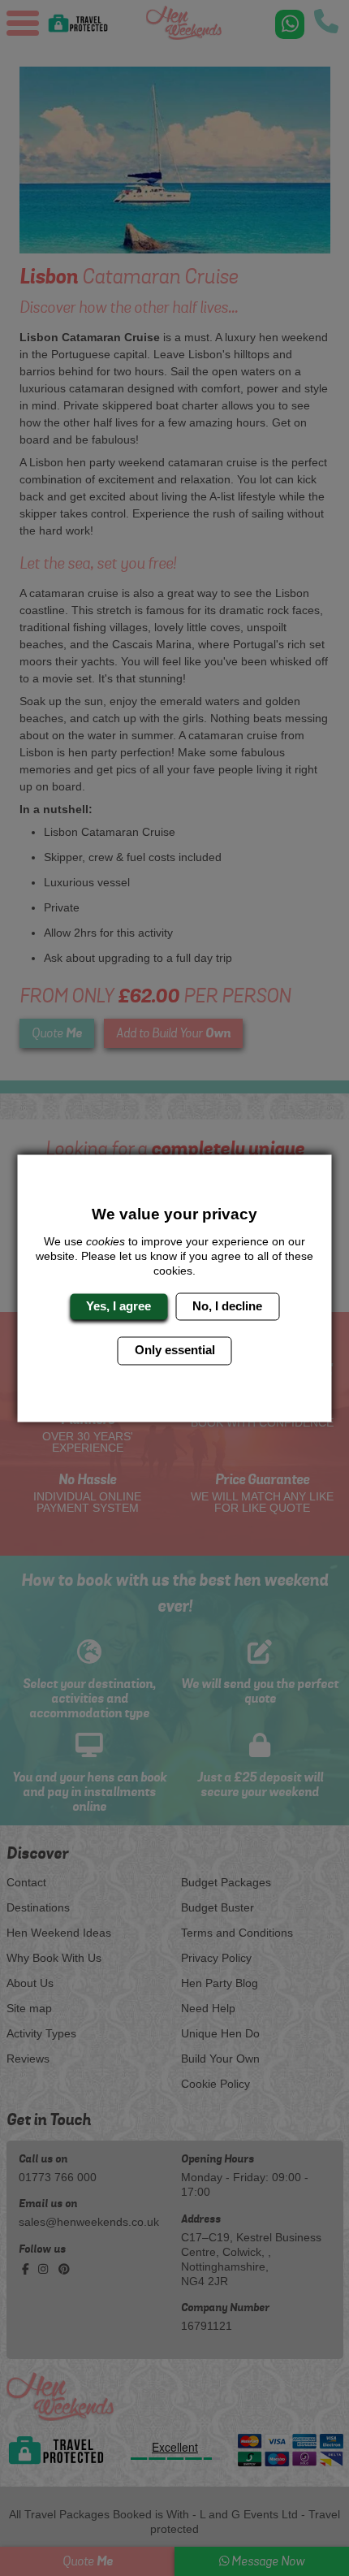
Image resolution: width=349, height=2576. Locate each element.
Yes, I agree (118, 1306)
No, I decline (227, 1306)
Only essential (175, 1351)
